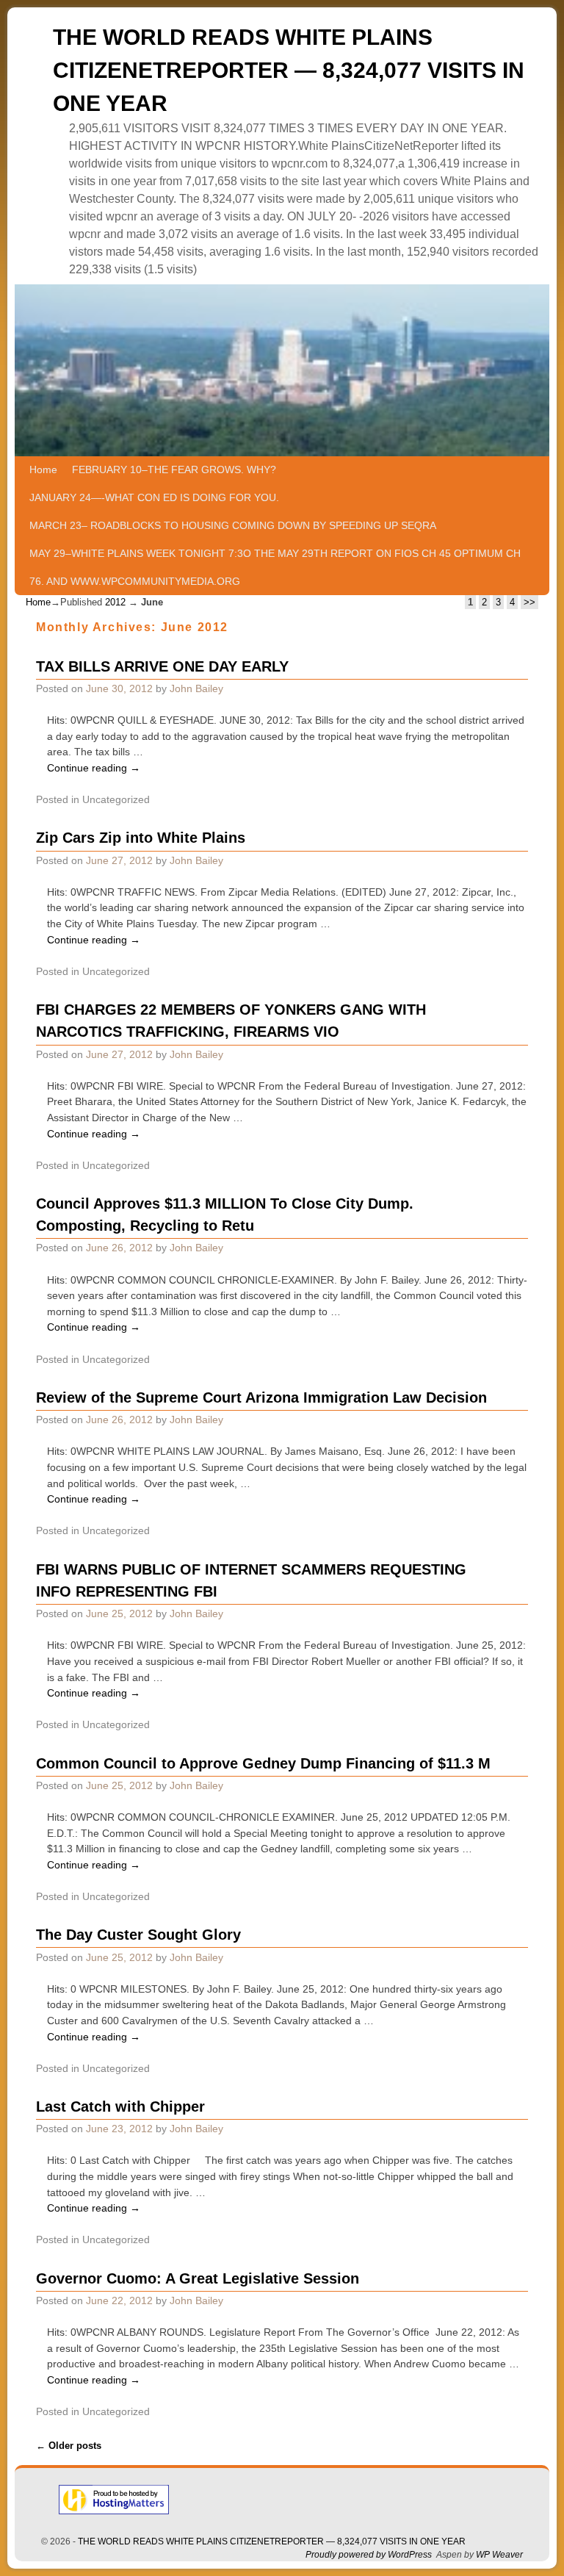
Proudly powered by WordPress (369, 2555)
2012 (115, 602)
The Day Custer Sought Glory (138, 1935)
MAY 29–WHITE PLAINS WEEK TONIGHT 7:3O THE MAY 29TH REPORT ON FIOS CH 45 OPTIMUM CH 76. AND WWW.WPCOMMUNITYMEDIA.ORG (275, 567)
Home (43, 469)
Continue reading (94, 768)
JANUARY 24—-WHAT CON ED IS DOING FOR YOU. (154, 497)
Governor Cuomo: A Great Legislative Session (198, 2278)
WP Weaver (499, 2555)
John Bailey (196, 688)
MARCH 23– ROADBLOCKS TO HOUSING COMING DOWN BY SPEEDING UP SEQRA (233, 525)
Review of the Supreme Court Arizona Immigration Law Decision (261, 1397)
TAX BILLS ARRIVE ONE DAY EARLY (162, 666)
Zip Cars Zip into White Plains (141, 838)
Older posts (69, 2446)
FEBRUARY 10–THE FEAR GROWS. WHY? (174, 469)
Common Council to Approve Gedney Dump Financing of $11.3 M (263, 1763)
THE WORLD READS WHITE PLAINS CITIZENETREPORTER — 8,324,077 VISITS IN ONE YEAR (289, 70)
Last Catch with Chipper (120, 2107)
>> (529, 602)
